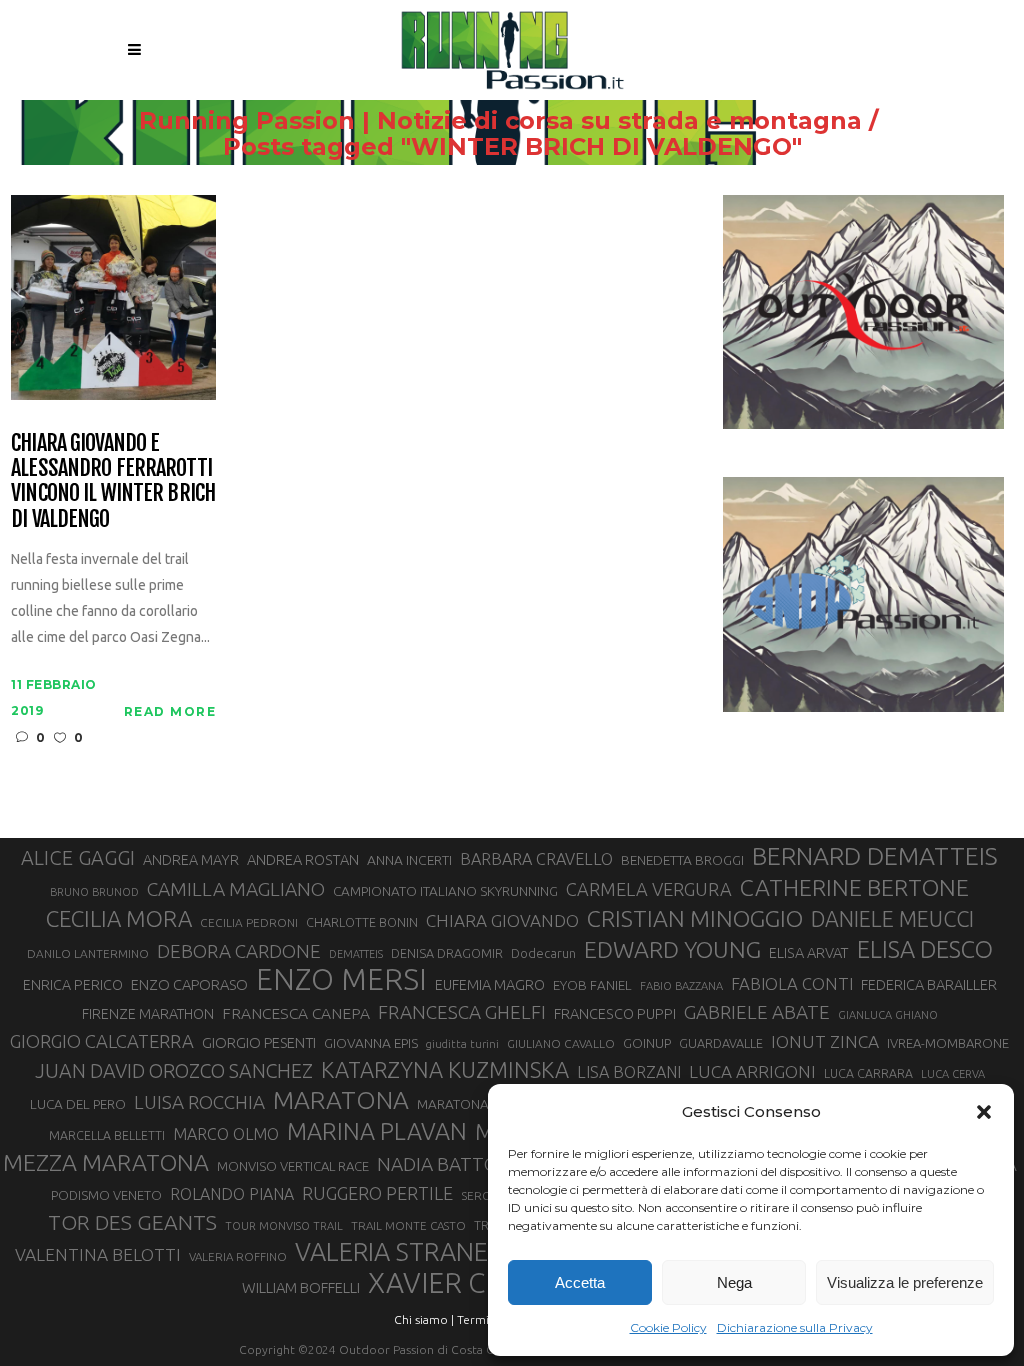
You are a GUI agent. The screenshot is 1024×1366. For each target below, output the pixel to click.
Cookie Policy (668, 1327)
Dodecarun (543, 953)
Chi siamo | (424, 1319)
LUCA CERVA (953, 1074)
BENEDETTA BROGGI (682, 860)
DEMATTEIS (356, 954)
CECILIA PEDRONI (249, 922)
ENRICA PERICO (73, 985)
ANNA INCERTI (409, 860)
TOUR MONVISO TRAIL (284, 1226)
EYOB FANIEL (592, 985)
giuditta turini (462, 1044)
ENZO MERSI (341, 980)
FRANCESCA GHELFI (462, 1012)
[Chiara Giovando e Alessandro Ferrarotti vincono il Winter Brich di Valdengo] (113, 295)
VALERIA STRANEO (401, 1252)
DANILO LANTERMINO (88, 953)
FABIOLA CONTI (792, 983)
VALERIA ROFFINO (238, 1256)
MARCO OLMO (226, 1134)
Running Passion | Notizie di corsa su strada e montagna (500, 121)
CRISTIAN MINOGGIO (695, 918)
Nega (734, 1282)
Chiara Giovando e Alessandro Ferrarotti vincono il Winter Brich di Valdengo (113, 480)
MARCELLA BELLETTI (107, 1135)
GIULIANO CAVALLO (561, 1043)
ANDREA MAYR (191, 860)
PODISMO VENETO (106, 1195)
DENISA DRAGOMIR (447, 953)
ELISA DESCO (925, 949)
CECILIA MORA (119, 918)
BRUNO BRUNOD (94, 892)
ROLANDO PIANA (232, 1194)
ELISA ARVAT (809, 952)
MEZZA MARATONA (106, 1162)
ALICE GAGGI (78, 857)
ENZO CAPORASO (189, 984)
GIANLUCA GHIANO (888, 1015)
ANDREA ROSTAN (303, 859)
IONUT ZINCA (825, 1041)
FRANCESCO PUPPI (615, 1013)
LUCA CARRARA (868, 1073)
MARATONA (341, 1100)
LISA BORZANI (629, 1072)
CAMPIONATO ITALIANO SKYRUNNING (445, 891)
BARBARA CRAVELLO (536, 859)
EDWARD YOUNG (672, 949)
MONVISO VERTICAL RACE (293, 1166)
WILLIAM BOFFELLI (301, 1287)
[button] (984, 1112)
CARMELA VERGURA (649, 889)
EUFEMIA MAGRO (490, 984)
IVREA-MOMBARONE (948, 1043)
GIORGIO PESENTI (259, 1042)
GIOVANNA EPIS (371, 1043)
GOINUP (647, 1043)
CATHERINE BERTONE (854, 887)
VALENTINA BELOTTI (98, 1254)
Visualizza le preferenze (905, 1282)
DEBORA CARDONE (239, 951)
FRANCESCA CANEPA (296, 1013)
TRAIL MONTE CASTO (408, 1225)
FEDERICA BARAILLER (929, 984)
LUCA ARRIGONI (752, 1071)
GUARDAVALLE (721, 1043)
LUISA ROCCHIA (199, 1102)
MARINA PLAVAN (377, 1131)
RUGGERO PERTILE (377, 1193)
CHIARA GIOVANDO (502, 920)
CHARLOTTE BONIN (362, 922)
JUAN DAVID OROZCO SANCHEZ (174, 1071)
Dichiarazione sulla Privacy (795, 1327)
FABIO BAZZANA (681, 986)
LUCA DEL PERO (78, 1104)
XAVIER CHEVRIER (483, 1283)
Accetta (580, 1282)
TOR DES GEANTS (132, 1222)
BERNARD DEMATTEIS (875, 856)
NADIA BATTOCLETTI (468, 1164)
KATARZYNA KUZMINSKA (445, 1069)
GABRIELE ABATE (757, 1012)
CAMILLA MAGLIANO (236, 889)
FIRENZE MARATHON (148, 1014)
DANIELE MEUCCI (892, 919)
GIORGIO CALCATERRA (102, 1041)
